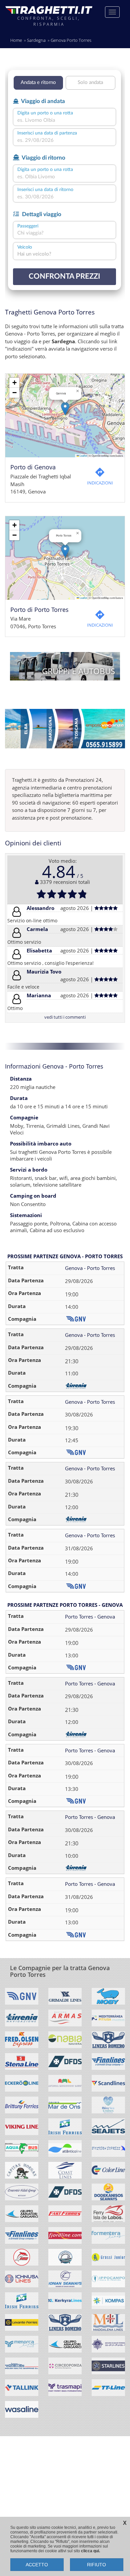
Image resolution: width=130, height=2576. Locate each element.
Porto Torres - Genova (90, 1617)
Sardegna (36, 40)
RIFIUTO (96, 2565)
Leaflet (83, 455)
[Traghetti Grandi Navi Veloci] (22, 1999)
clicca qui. (90, 2551)
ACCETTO (37, 2565)
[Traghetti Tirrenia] (22, 2020)
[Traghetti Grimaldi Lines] (65, 1999)
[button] (65, 409)
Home (16, 40)
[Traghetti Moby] (108, 1999)
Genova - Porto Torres (90, 1268)
